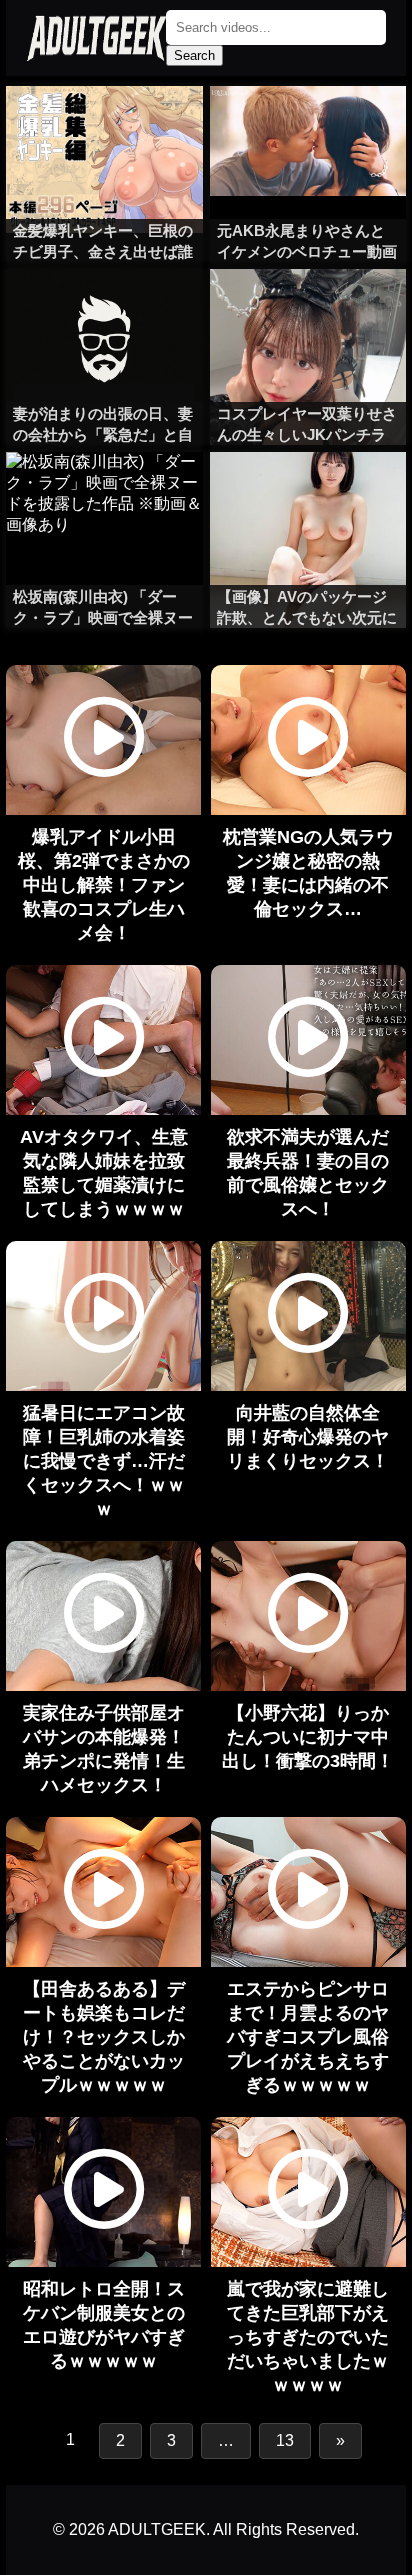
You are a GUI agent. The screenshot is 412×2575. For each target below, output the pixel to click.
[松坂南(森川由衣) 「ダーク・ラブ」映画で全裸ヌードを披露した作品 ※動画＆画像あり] (104, 492)
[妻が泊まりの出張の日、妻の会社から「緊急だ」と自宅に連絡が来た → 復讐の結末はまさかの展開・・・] (104, 309)
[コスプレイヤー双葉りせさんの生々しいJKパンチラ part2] (308, 309)
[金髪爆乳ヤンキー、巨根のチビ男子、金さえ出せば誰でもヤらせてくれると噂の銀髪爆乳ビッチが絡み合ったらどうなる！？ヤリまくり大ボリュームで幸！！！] (104, 126)
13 (285, 2440)
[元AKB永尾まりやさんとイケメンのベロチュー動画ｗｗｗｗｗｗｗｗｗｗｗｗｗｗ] (308, 126)
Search (194, 55)
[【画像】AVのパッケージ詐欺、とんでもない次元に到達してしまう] (308, 492)
